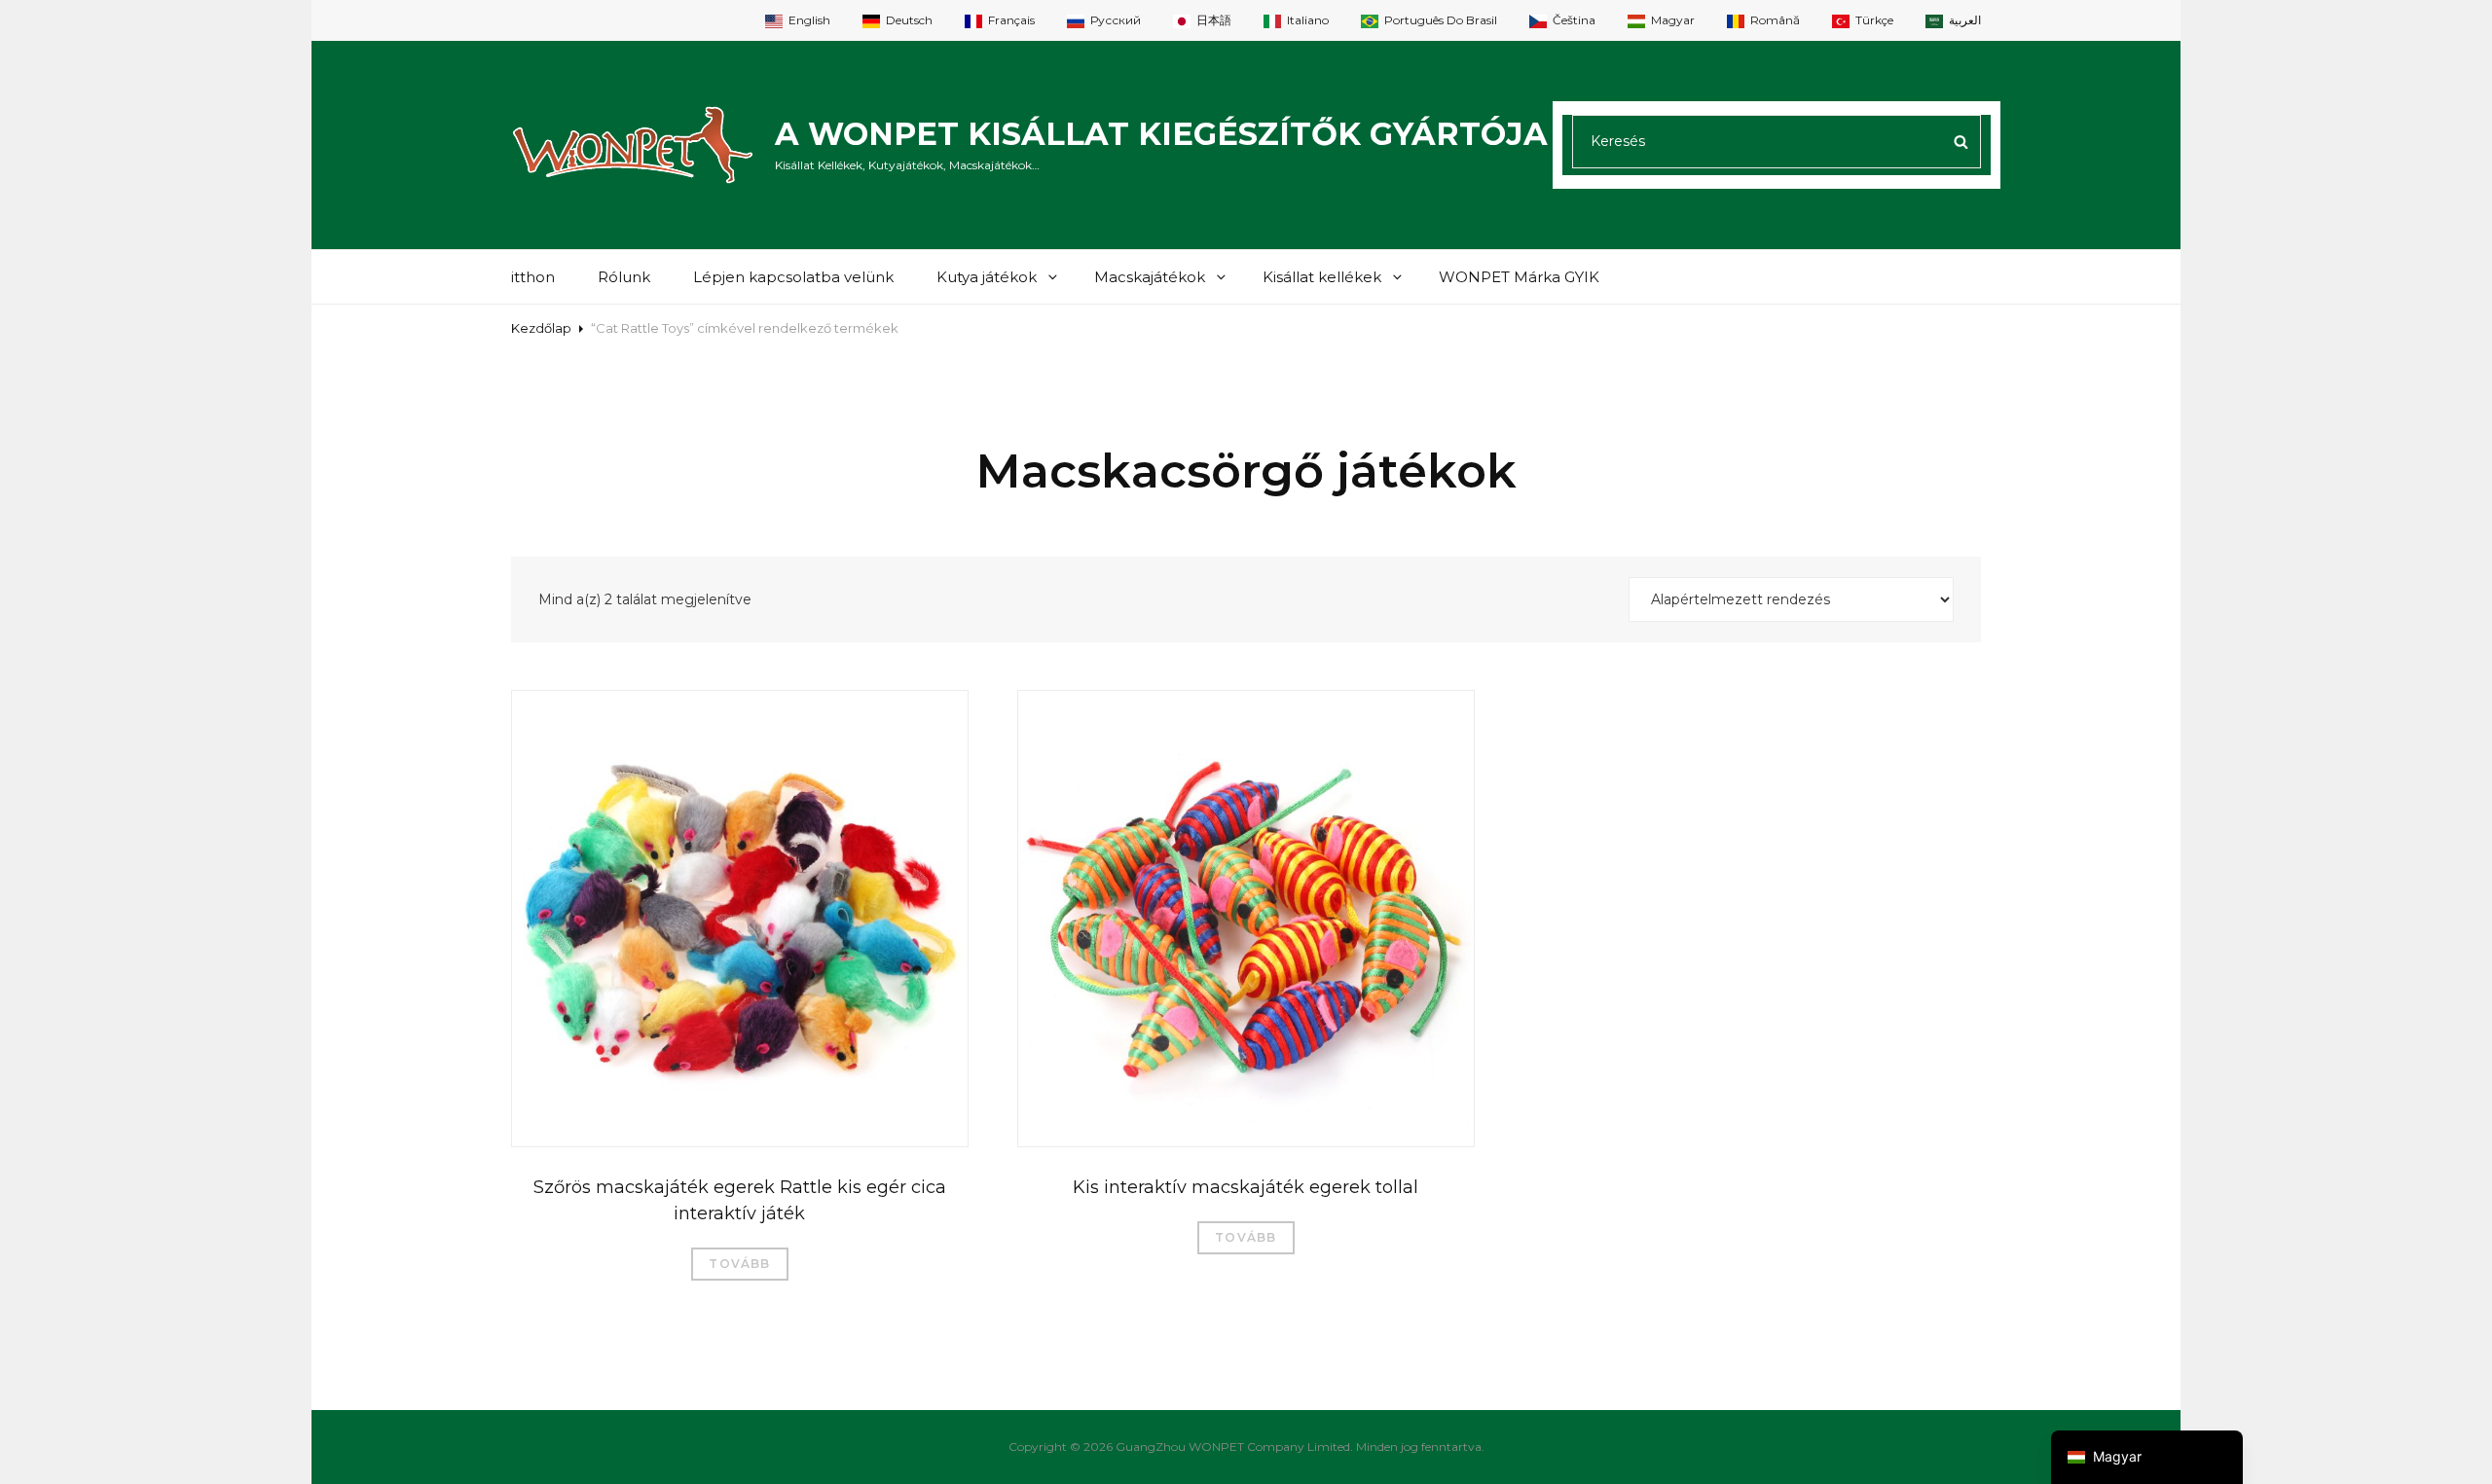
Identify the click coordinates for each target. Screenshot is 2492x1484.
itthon (533, 277)
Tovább (739, 1264)
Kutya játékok (987, 277)
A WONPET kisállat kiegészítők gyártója (1161, 134)
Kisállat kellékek (1322, 277)
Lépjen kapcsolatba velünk (793, 277)
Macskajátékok (1150, 277)
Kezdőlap (541, 328)
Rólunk (624, 277)
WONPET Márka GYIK (1519, 277)
